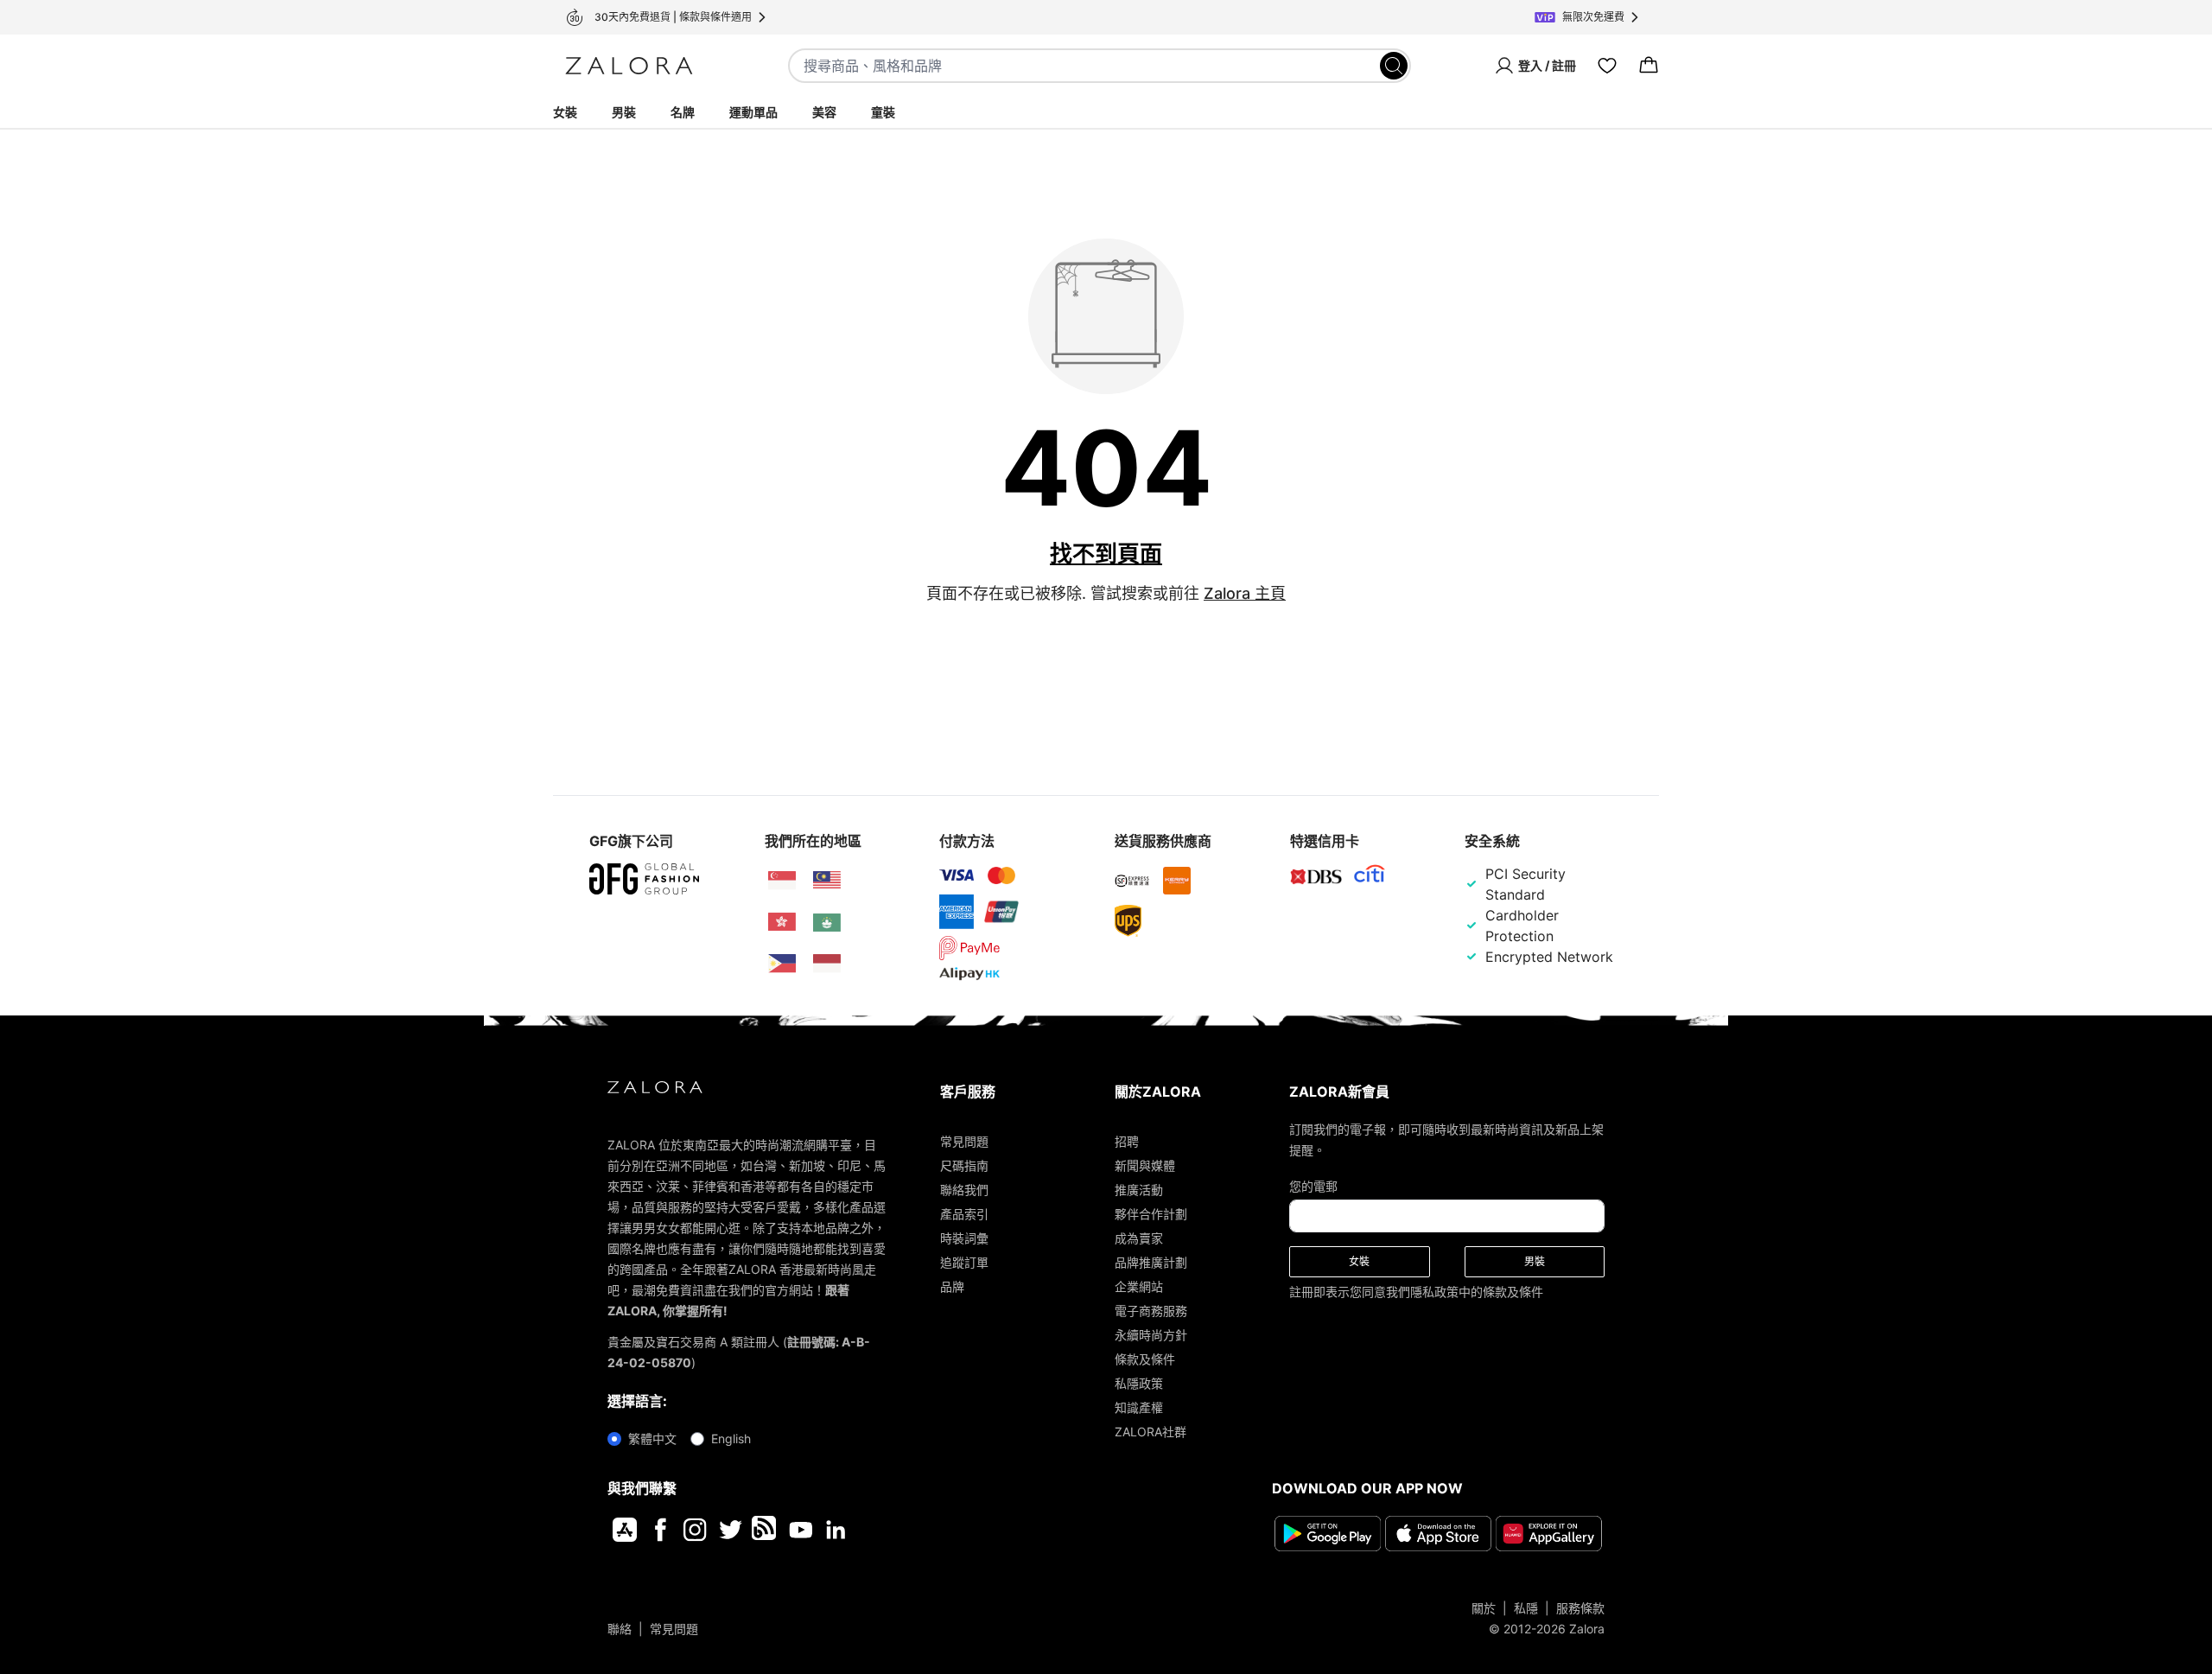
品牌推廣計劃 (1151, 1262)
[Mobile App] (625, 1530)
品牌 (952, 1286)
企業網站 (1139, 1286)
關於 (1484, 1608)
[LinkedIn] (836, 1530)
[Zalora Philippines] (782, 964)
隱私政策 (1434, 1292)
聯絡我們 (964, 1190)
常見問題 (964, 1141)
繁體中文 (652, 1438)
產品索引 (964, 1214)
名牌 (683, 112)
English (731, 1438)
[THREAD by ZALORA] (766, 1530)
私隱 (1526, 1608)
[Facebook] (660, 1530)
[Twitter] (731, 1530)
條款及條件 (1145, 1359)
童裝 (883, 112)
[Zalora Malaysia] (827, 881)
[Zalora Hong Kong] (782, 922)
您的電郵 (1313, 1186)
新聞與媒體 (1145, 1165)
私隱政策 (1139, 1383)
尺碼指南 (964, 1165)
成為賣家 (1139, 1238)
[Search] (1394, 66)
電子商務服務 (1151, 1311)
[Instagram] (695, 1530)
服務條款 (1580, 1608)
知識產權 (1139, 1407)
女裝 (565, 112)
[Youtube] (801, 1530)
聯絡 (620, 1629)
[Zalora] (629, 66)
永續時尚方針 (1151, 1335)
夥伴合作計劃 (1151, 1214)
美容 (824, 112)
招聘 (1127, 1141)
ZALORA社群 (1150, 1432)
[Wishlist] (1607, 66)
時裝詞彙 (964, 1238)
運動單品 (753, 112)
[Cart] (1649, 66)
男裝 (624, 112)
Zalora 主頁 (1245, 593)
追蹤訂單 (964, 1262)
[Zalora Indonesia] (827, 964)
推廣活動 (1139, 1190)
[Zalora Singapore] (782, 881)
